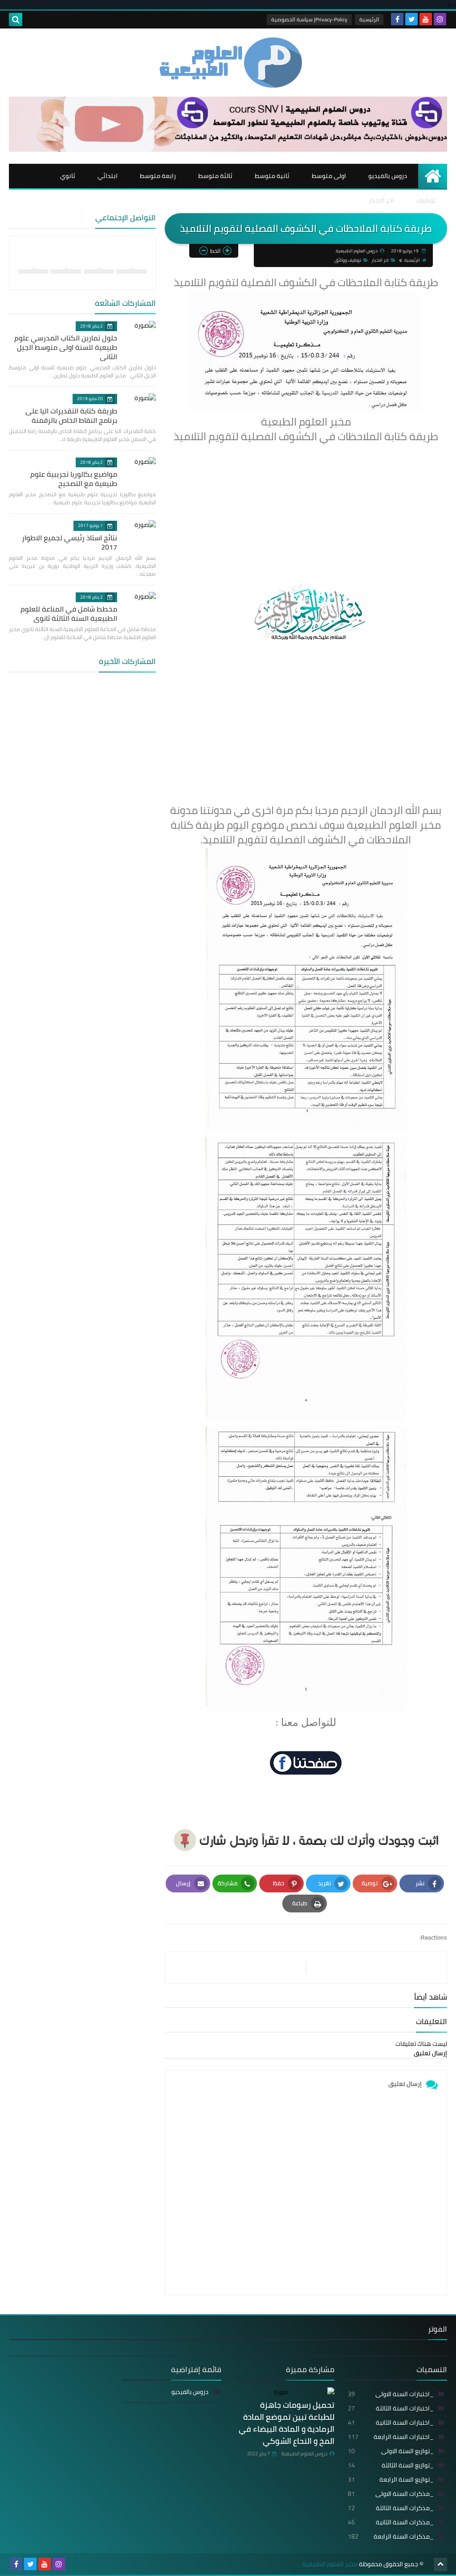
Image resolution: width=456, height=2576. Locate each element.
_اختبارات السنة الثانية (391, 2422)
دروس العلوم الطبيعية (304, 2454)
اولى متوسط (329, 176)
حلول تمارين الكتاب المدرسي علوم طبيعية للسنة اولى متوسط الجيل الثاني (66, 347)
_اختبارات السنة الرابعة (391, 2437)
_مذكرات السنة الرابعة (391, 2536)
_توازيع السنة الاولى (391, 2451)
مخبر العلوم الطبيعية (330, 2564)
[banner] (228, 150)
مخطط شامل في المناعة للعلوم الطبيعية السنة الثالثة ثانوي (69, 614)
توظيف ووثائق (348, 260)
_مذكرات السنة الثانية (391, 2522)
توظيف (426, 200)
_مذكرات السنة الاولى (391, 2494)
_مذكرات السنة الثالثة (391, 2508)
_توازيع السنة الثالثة (391, 2465)
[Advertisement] (306, 507)
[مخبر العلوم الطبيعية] (228, 63)
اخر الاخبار (381, 200)
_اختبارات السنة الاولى (391, 2394)
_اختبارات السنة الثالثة (391, 2408)
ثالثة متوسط (215, 176)
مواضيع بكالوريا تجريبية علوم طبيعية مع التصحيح (74, 479)
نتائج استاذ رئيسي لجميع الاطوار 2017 (69, 542)
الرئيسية (369, 19)
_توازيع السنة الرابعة (391, 2479)
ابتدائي (108, 176)
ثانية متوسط (272, 176)
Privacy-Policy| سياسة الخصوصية (309, 19)
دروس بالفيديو (388, 176)
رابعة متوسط (158, 176)
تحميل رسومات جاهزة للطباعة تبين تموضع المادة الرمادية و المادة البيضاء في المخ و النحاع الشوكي (287, 2423)
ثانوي (68, 176)
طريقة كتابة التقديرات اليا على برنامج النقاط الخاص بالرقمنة (71, 415)
